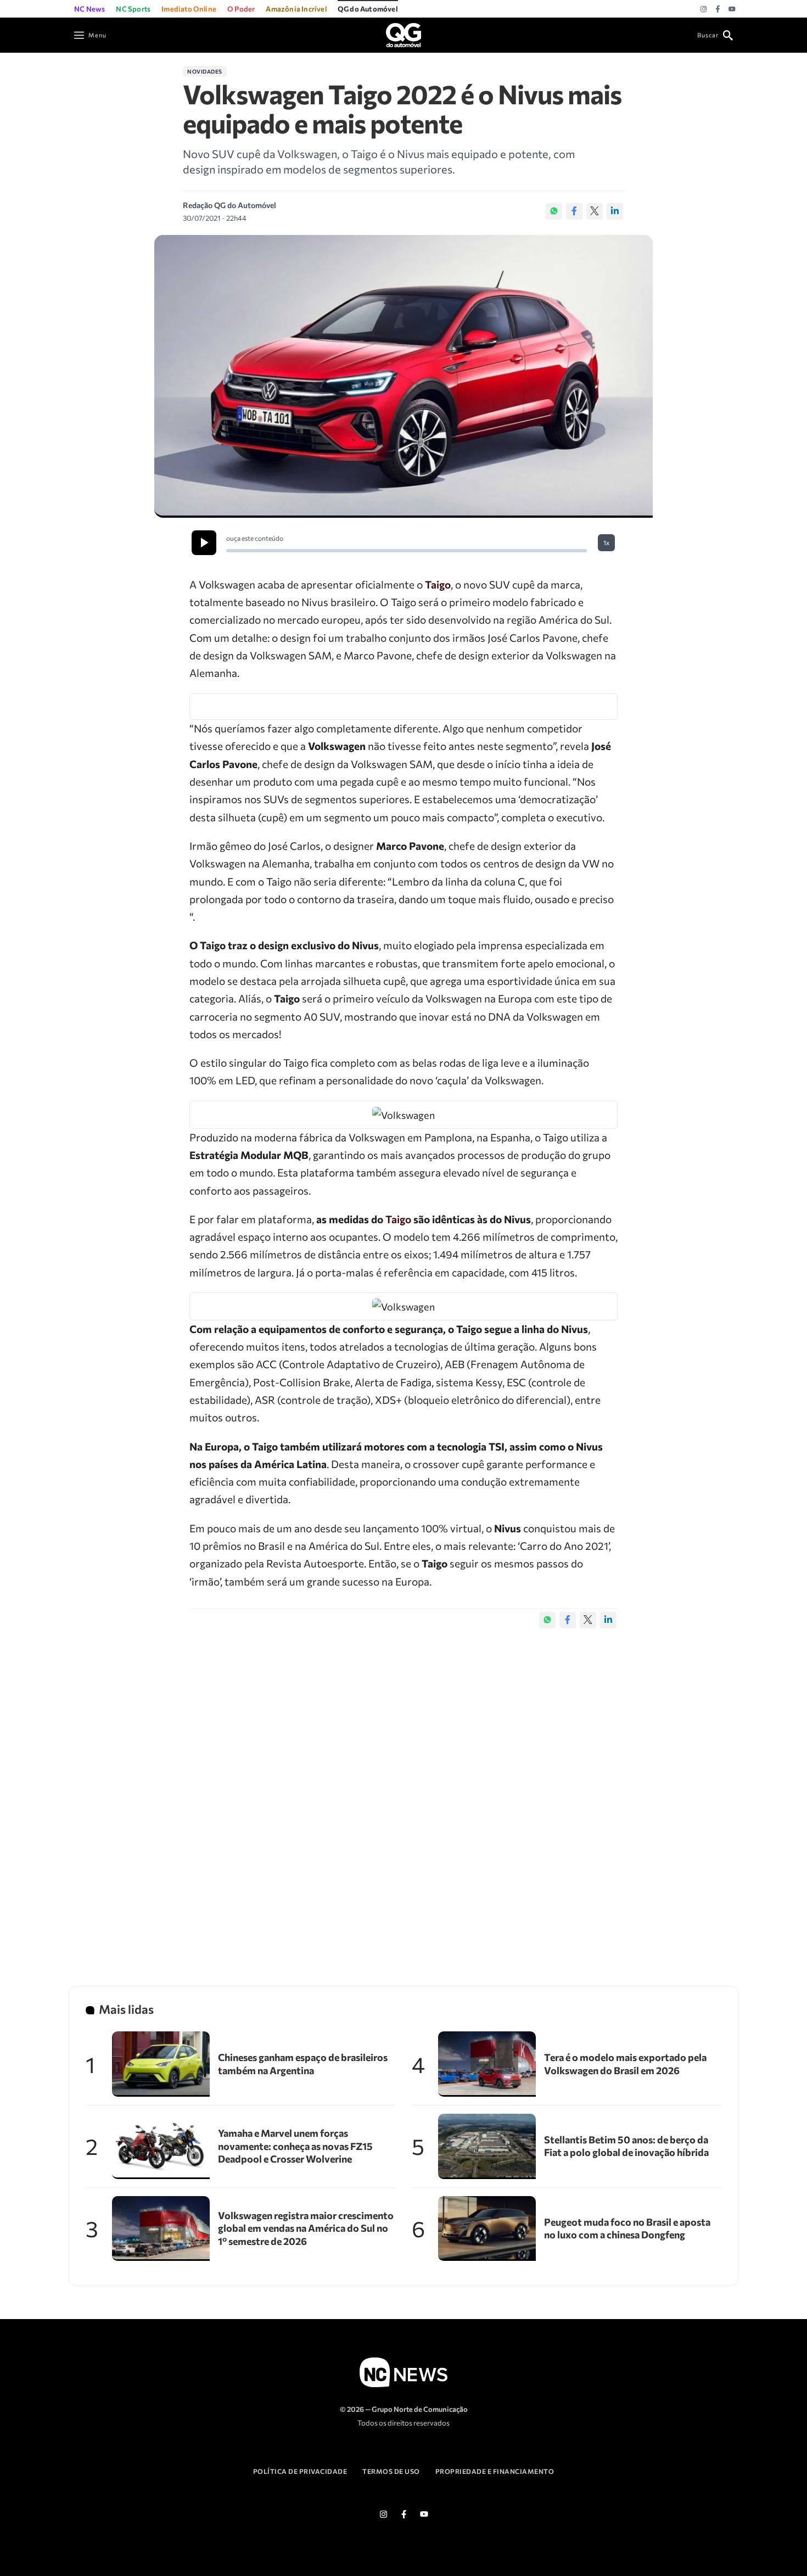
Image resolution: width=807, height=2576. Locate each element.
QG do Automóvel (368, 9)
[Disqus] (403, 1796)
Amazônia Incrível (296, 9)
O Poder (241, 9)
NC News (89, 9)
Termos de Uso (391, 2471)
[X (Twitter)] (595, 211)
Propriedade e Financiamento (495, 2471)
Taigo (438, 584)
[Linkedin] (615, 211)
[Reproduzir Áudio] (204, 543)
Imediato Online (189, 9)
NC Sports (133, 9)
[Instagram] (704, 9)
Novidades (205, 71)
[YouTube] (732, 9)
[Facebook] (718, 9)
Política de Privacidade (300, 2471)
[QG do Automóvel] (403, 34)
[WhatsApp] (554, 211)
